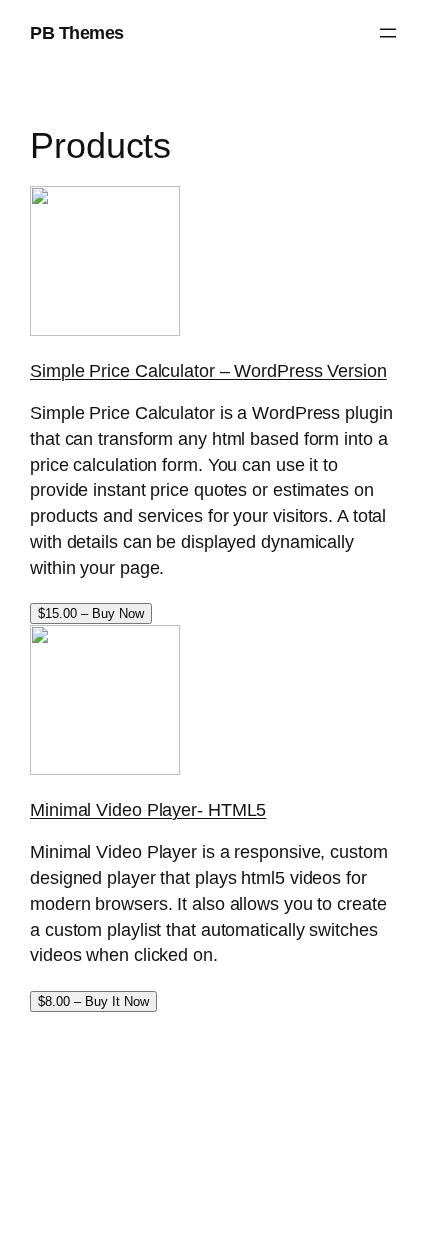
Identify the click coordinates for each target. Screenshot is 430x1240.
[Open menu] (388, 33)
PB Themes (77, 32)
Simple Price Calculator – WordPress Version (208, 370)
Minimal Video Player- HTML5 (148, 809)
